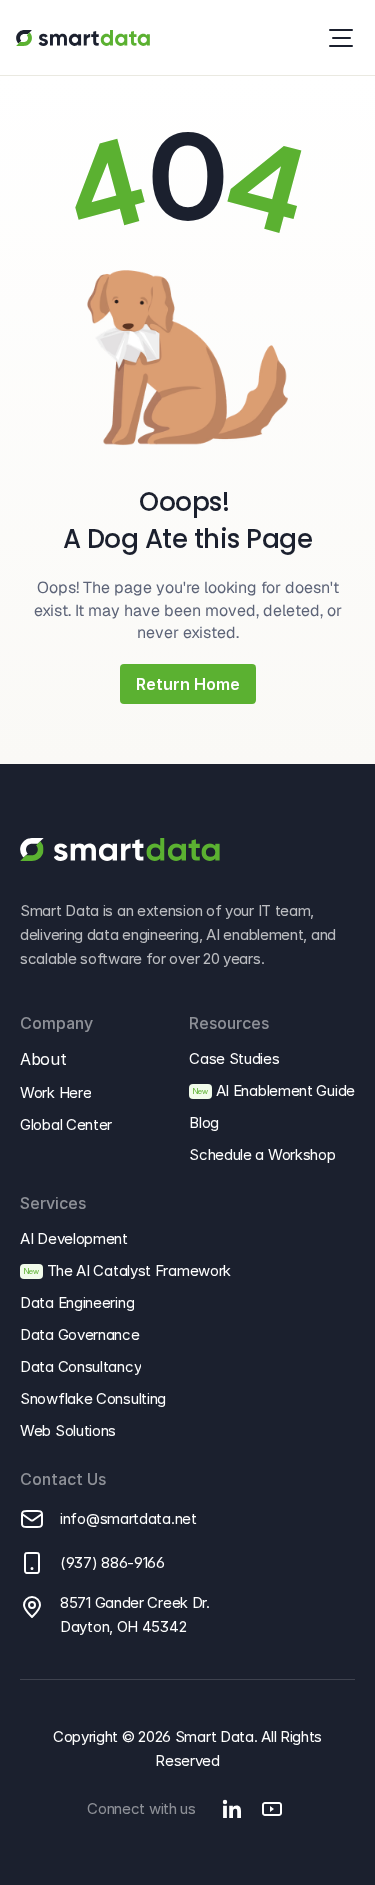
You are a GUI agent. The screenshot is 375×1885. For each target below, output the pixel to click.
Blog (204, 1122)
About (43, 1059)
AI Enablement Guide (285, 1090)
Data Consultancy (80, 1366)
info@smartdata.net (128, 1518)
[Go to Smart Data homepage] (82, 38)
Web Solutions (68, 1430)
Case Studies (234, 1058)
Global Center (66, 1124)
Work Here (55, 1092)
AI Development (74, 1238)
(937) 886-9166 (112, 1562)
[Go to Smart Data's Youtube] (272, 1809)
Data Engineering (77, 1302)
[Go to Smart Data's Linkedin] (232, 1809)
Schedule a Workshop (262, 1154)
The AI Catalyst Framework (139, 1270)
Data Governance (80, 1334)
